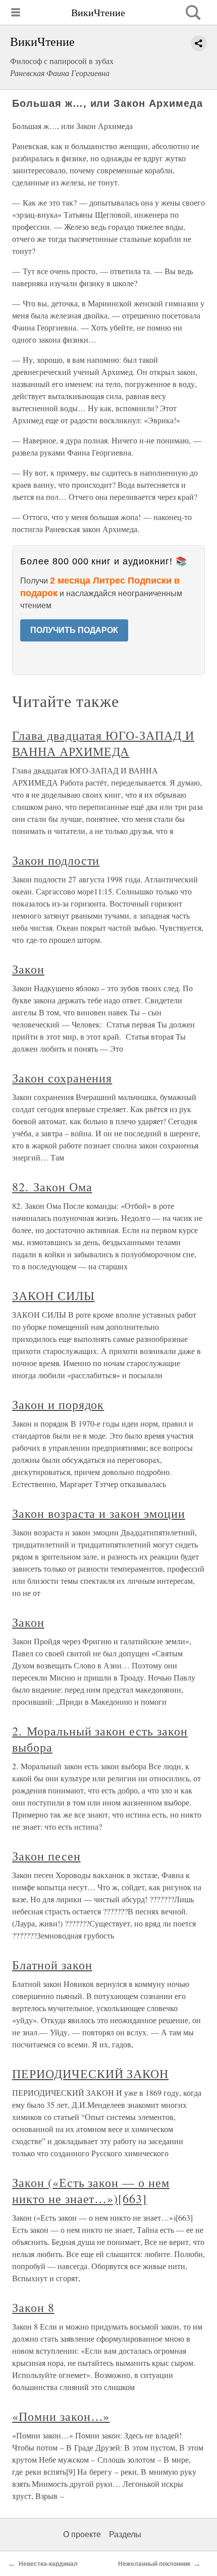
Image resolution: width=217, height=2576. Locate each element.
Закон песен (46, 1856)
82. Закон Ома (52, 1187)
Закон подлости (56, 860)
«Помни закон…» (61, 2416)
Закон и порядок (58, 1404)
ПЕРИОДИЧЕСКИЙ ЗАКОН (90, 2074)
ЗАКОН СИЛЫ (53, 1296)
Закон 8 (33, 2307)
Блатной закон (52, 1965)
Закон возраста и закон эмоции (99, 1513)
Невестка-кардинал (48, 2564)
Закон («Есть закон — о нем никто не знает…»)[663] (91, 2191)
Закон (28, 969)
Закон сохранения (62, 1078)
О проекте (82, 2534)
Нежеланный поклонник (154, 2564)
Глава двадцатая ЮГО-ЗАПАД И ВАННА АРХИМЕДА (103, 743)
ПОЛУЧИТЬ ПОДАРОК (74, 630)
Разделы (125, 2534)
